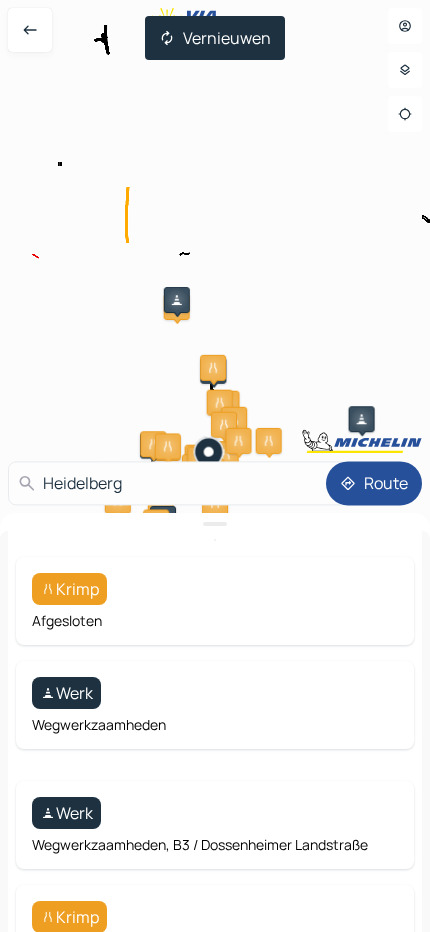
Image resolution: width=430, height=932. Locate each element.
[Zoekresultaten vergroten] (215, 524)
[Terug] (30, 30)
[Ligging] (405, 114)
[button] (177, 300)
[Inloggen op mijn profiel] (405, 26)
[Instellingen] (405, 70)
